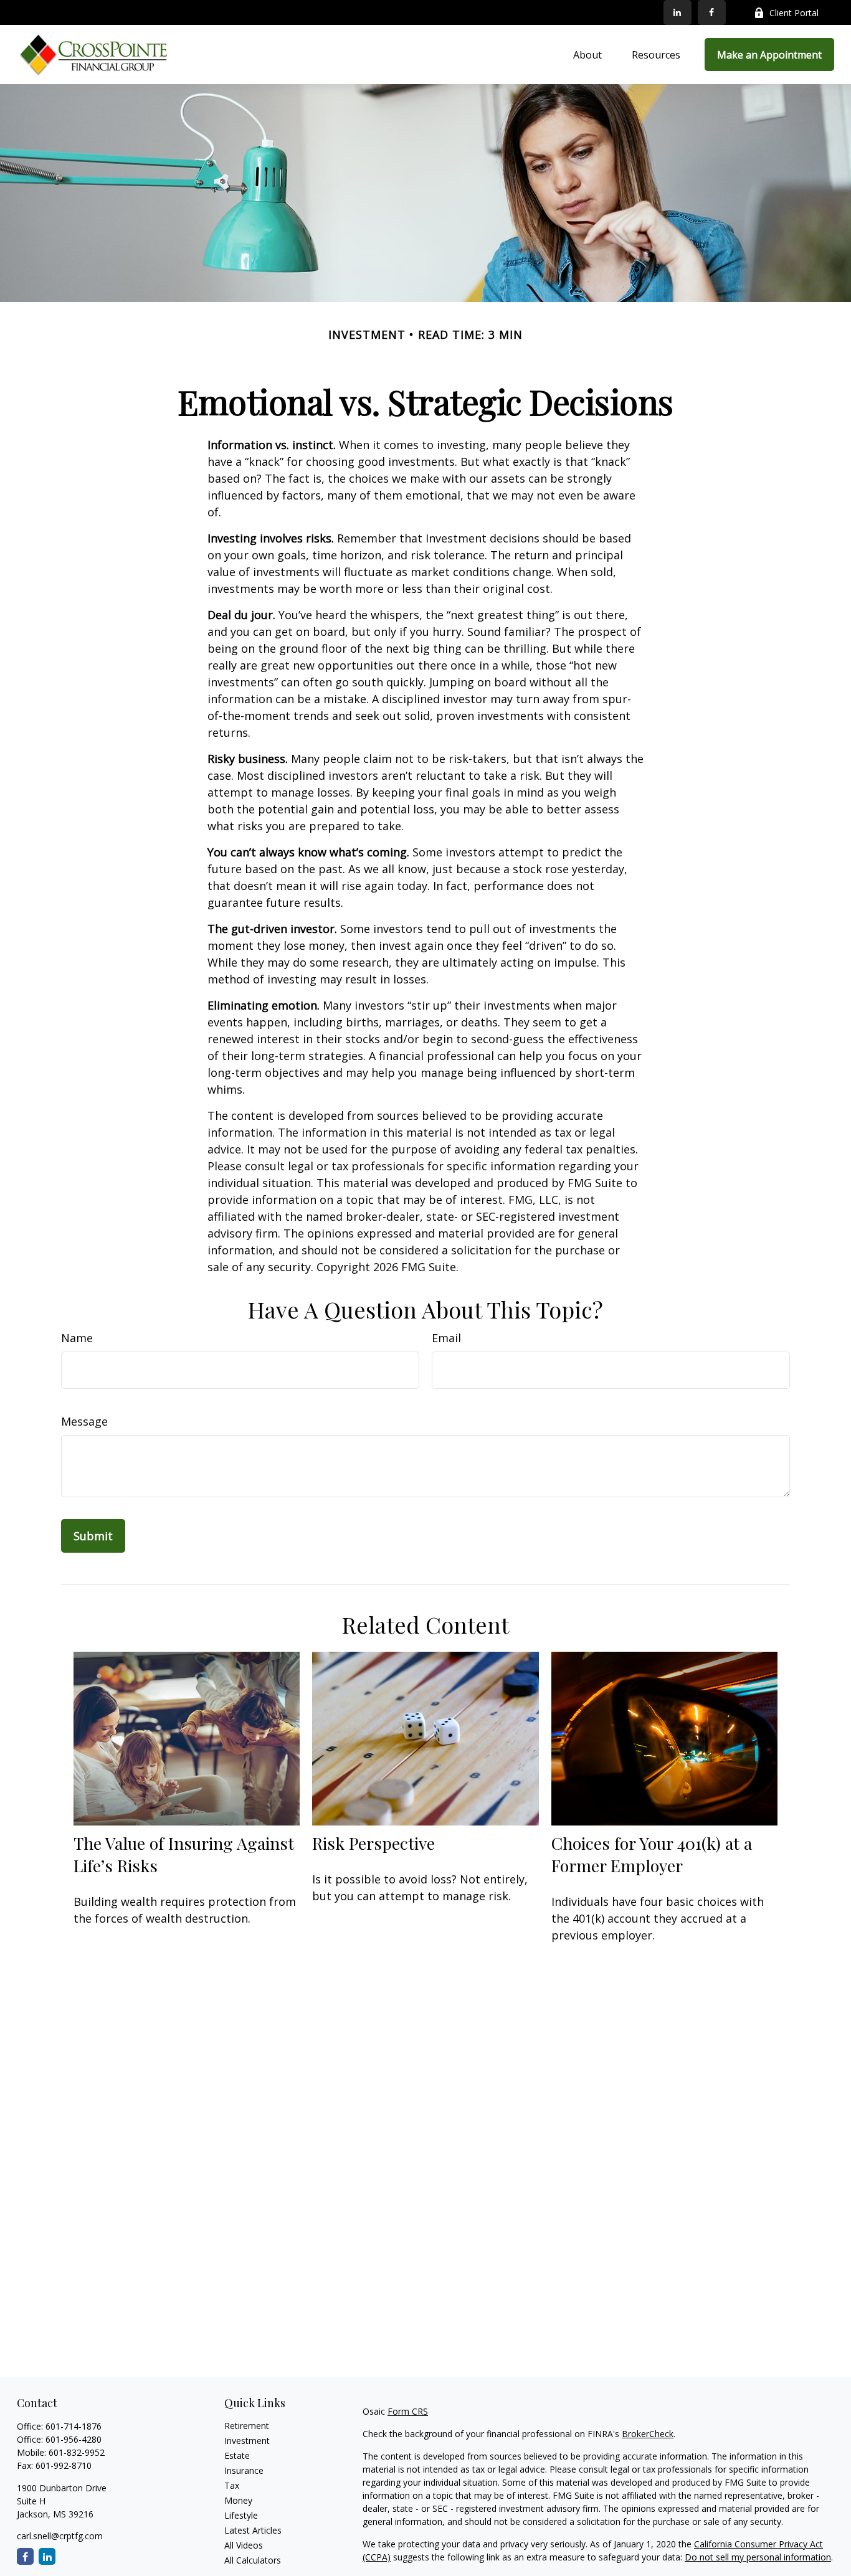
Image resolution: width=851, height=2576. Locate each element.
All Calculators (253, 2560)
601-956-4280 (74, 2439)
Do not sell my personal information (758, 2557)
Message (84, 1421)
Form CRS (408, 2411)
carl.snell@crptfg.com (60, 2536)
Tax (232, 2485)
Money (238, 2500)
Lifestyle (241, 2515)
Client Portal (794, 13)
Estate (237, 2455)
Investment (247, 2441)
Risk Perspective (373, 1843)
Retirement (247, 2426)
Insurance (244, 2470)
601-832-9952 (77, 2452)
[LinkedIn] (677, 12)
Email (446, 1338)
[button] (587, 55)
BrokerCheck (648, 2434)
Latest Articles (253, 2530)
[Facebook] (712, 12)
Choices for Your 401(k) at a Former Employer (652, 1854)
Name (77, 1338)
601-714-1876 (74, 2426)
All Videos (244, 2545)
